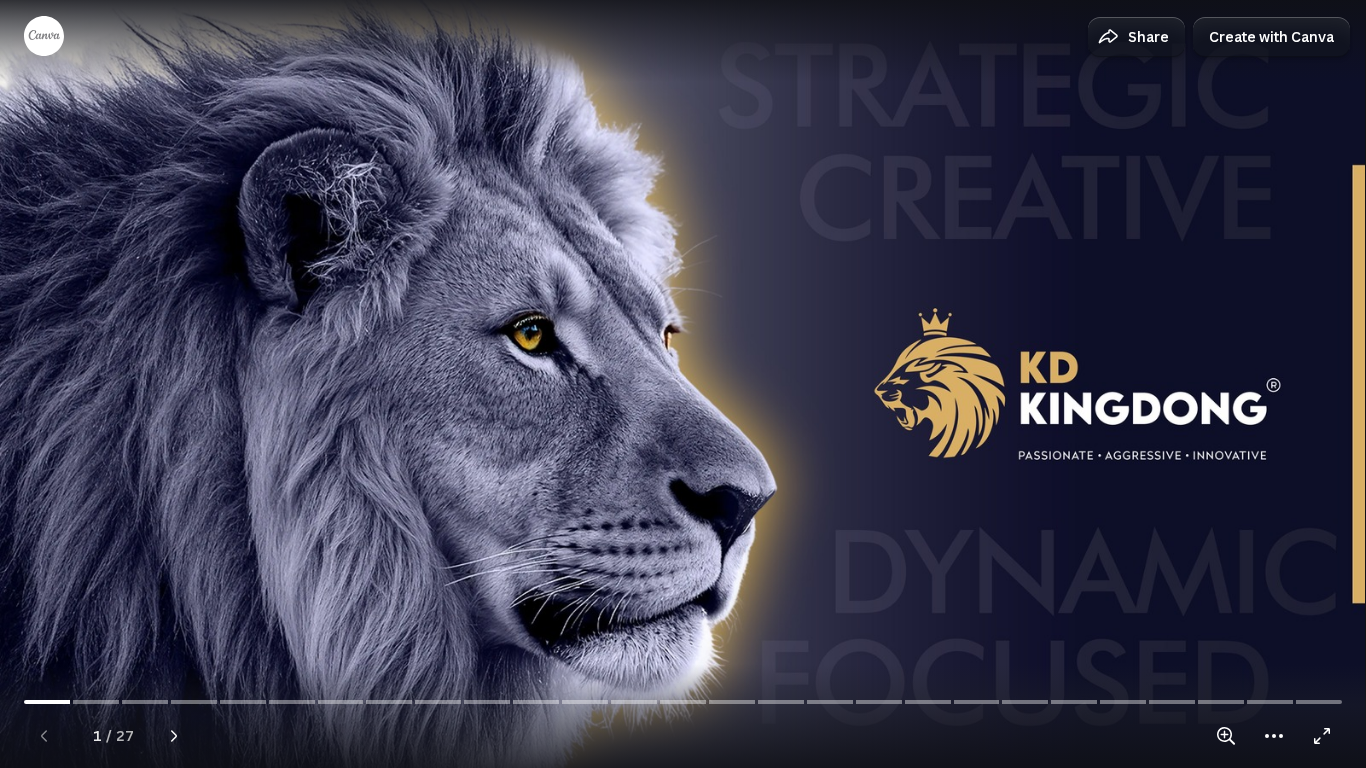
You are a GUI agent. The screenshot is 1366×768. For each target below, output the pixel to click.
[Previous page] (44, 736)
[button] (1136, 37)
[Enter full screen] (1322, 736)
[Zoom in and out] (1226, 736)
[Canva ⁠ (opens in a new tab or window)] (44, 36)
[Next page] (174, 736)
